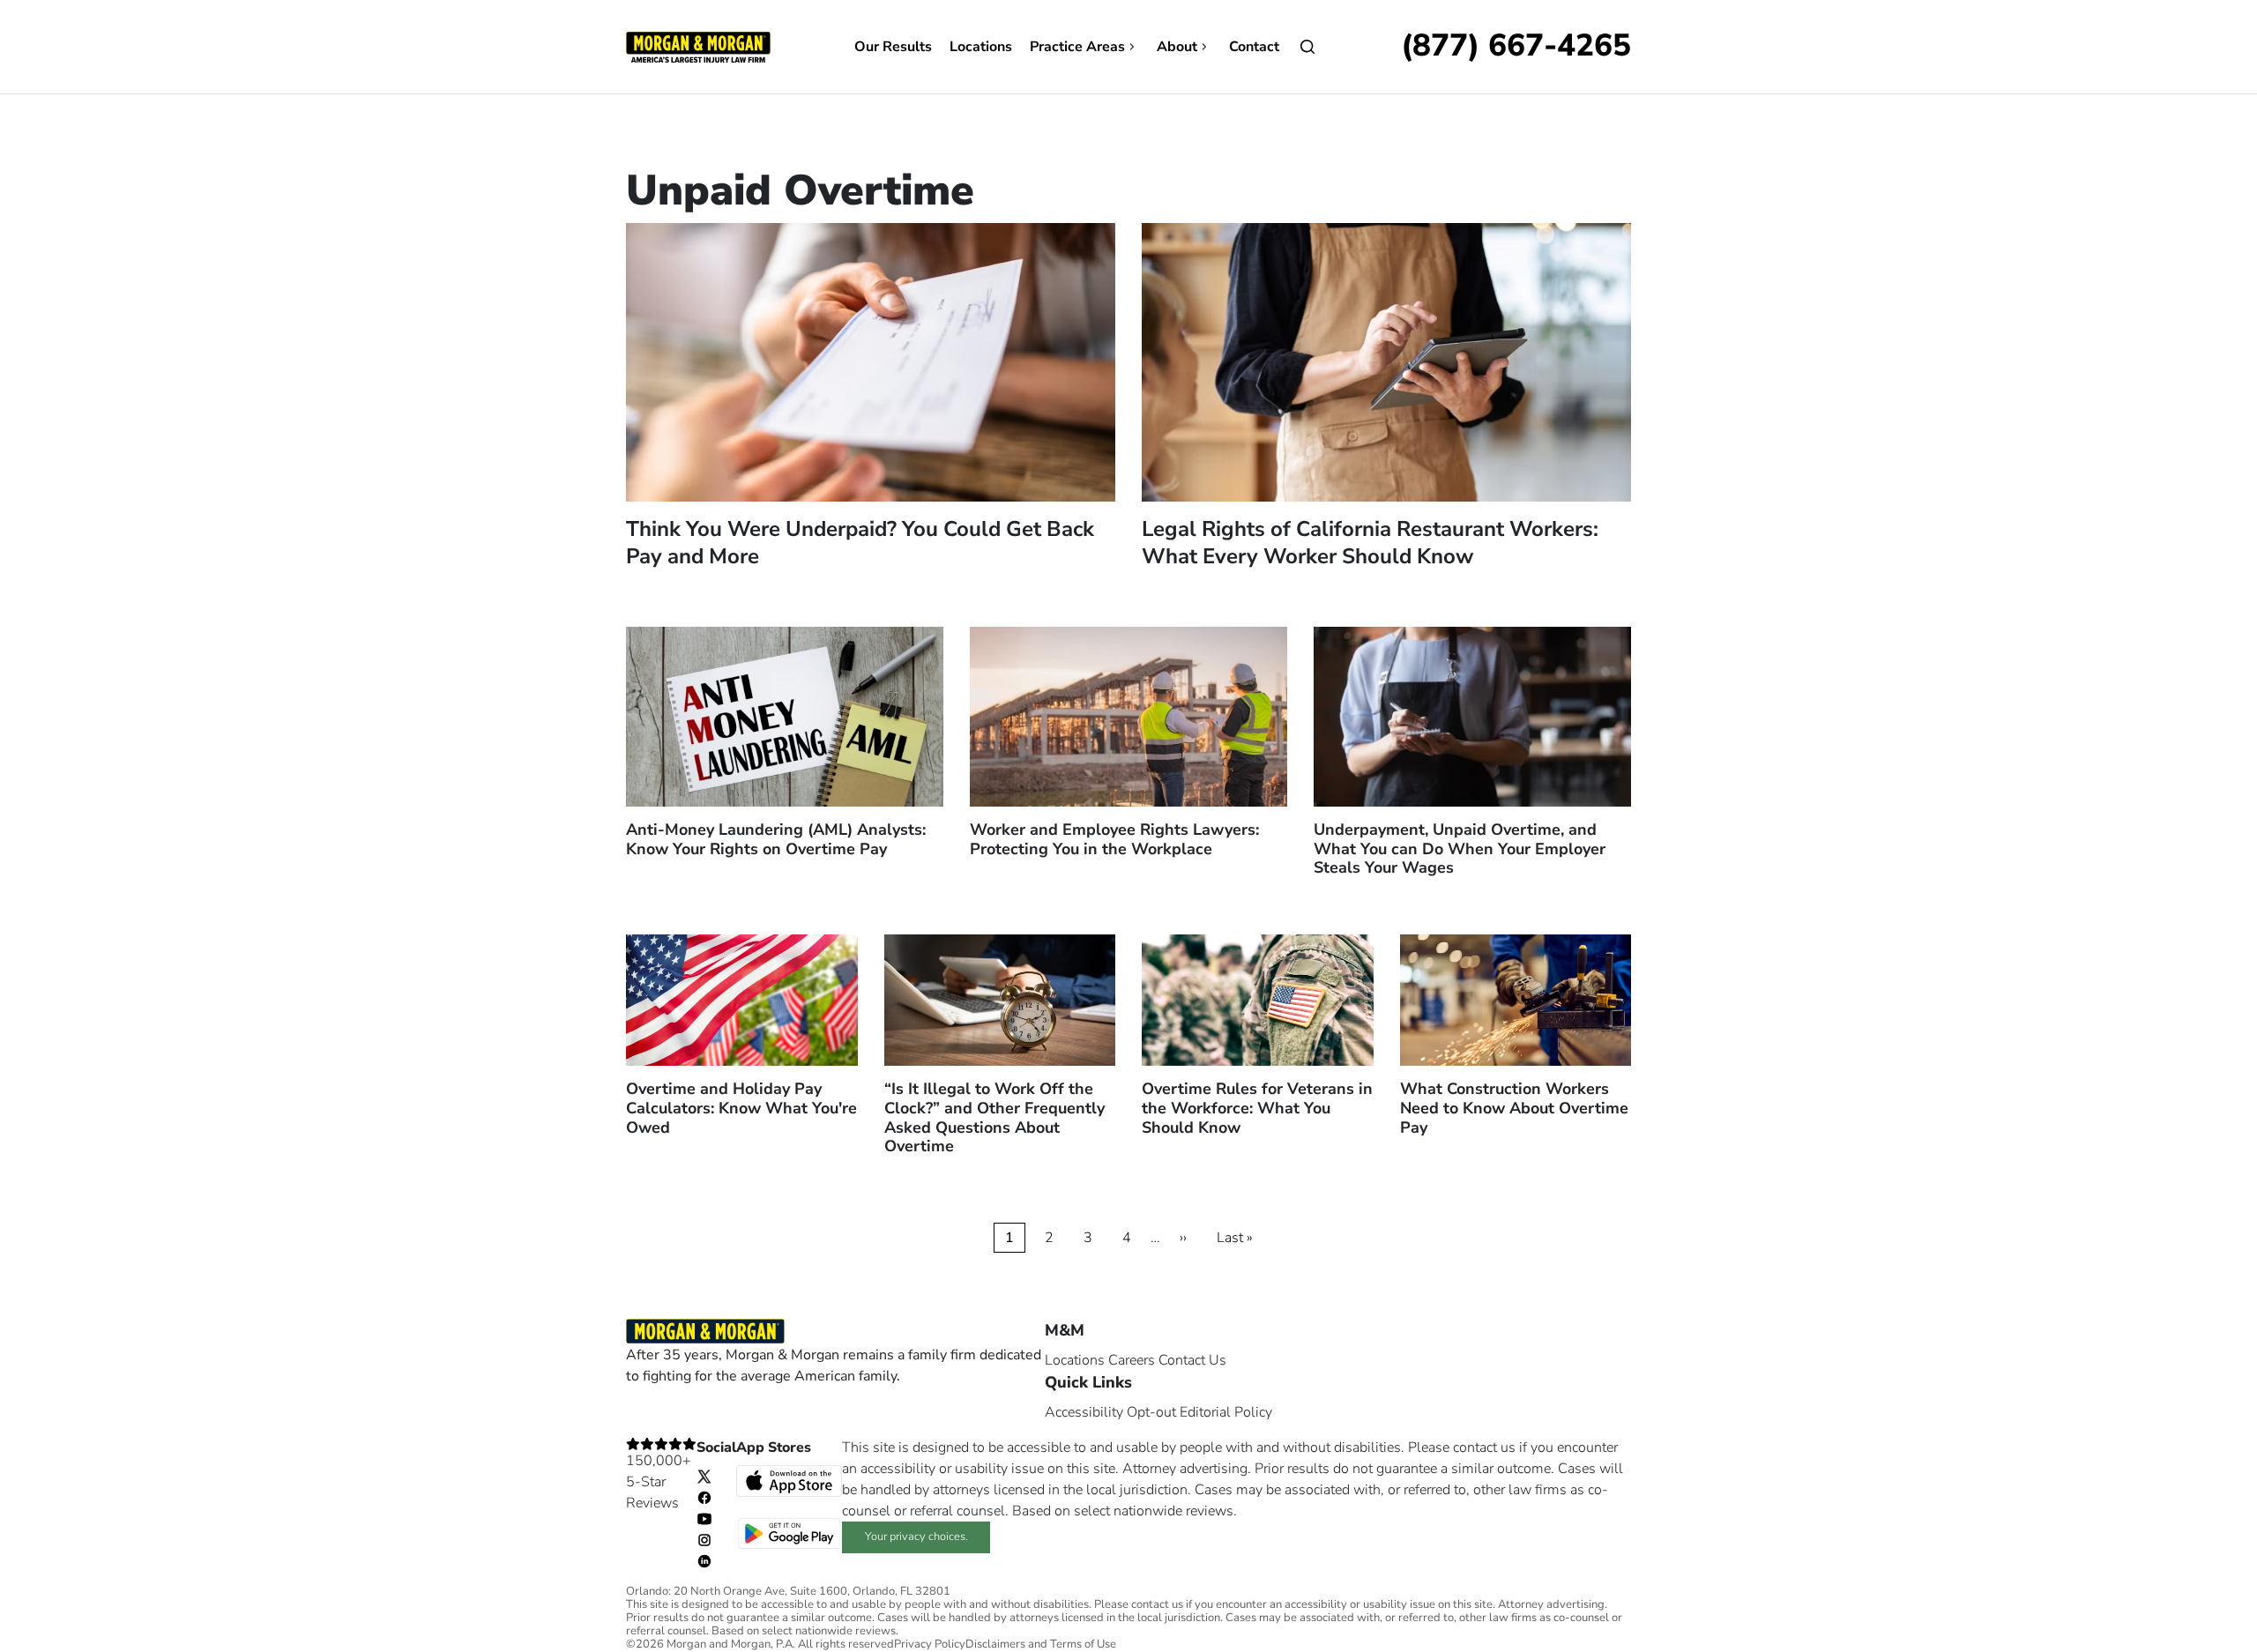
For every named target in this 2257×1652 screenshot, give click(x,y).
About (1177, 47)
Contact (1254, 47)
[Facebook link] (704, 1497)
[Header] (698, 46)
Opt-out (1151, 1412)
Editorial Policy (1226, 1412)
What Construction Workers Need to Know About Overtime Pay (1514, 1108)
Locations (981, 47)
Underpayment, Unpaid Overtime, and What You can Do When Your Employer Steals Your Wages (1460, 848)
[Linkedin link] (704, 1560)
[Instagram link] (704, 1539)
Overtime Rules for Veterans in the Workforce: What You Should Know (1257, 1108)
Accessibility (1084, 1412)
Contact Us (1192, 1360)
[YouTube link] (704, 1518)
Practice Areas (1077, 47)
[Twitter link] (704, 1476)
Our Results (893, 47)
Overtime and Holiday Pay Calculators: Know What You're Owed (741, 1108)
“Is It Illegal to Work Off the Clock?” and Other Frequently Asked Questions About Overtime (994, 1117)
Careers (1132, 1360)
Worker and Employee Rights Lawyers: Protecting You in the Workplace (1114, 839)
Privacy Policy (930, 1645)
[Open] (1307, 47)
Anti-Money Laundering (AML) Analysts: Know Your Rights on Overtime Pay (776, 839)
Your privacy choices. (916, 1537)
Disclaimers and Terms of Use (1041, 1645)
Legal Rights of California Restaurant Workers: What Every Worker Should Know (1370, 543)
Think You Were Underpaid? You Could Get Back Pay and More (860, 543)
